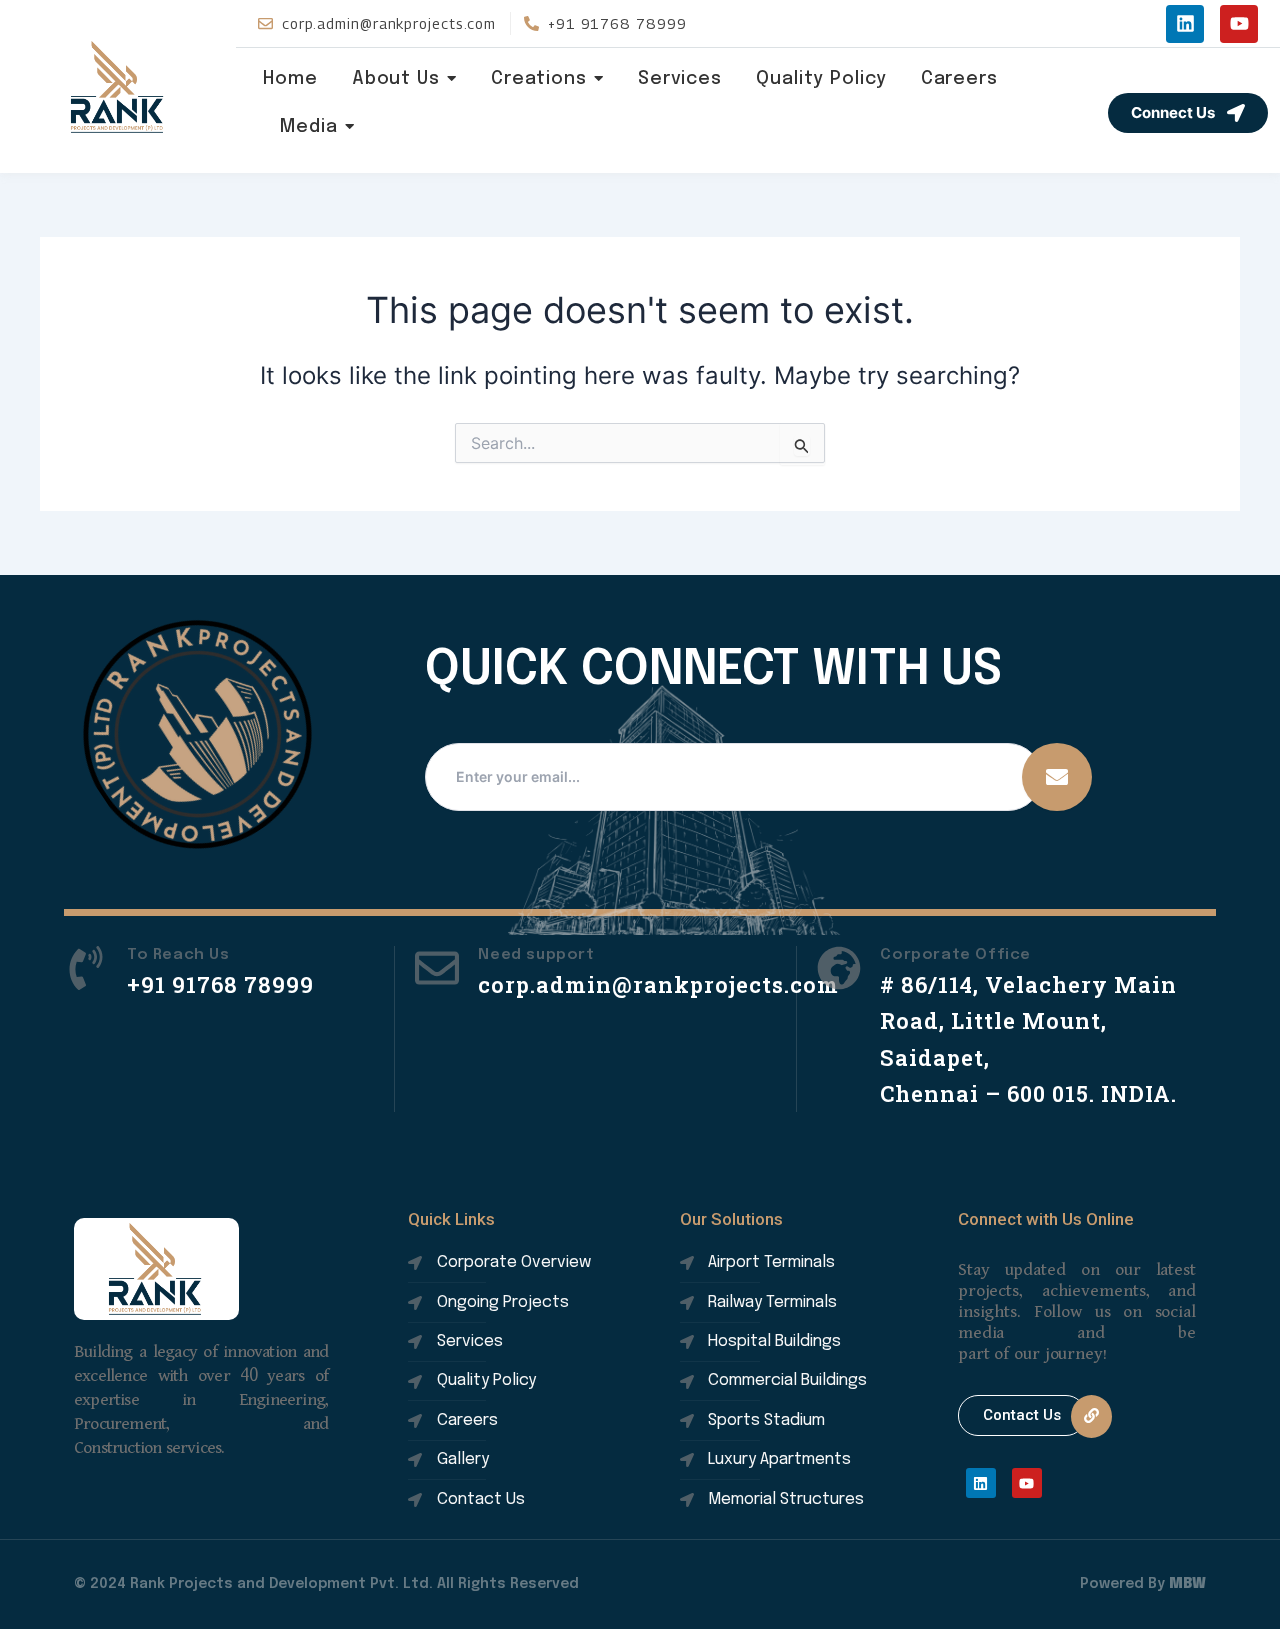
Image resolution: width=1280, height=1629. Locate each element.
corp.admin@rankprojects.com (658, 984)
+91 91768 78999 (220, 984)
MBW (1187, 1584)
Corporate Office (955, 955)
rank (118, 87)
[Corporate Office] (839, 971)
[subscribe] (1057, 777)
